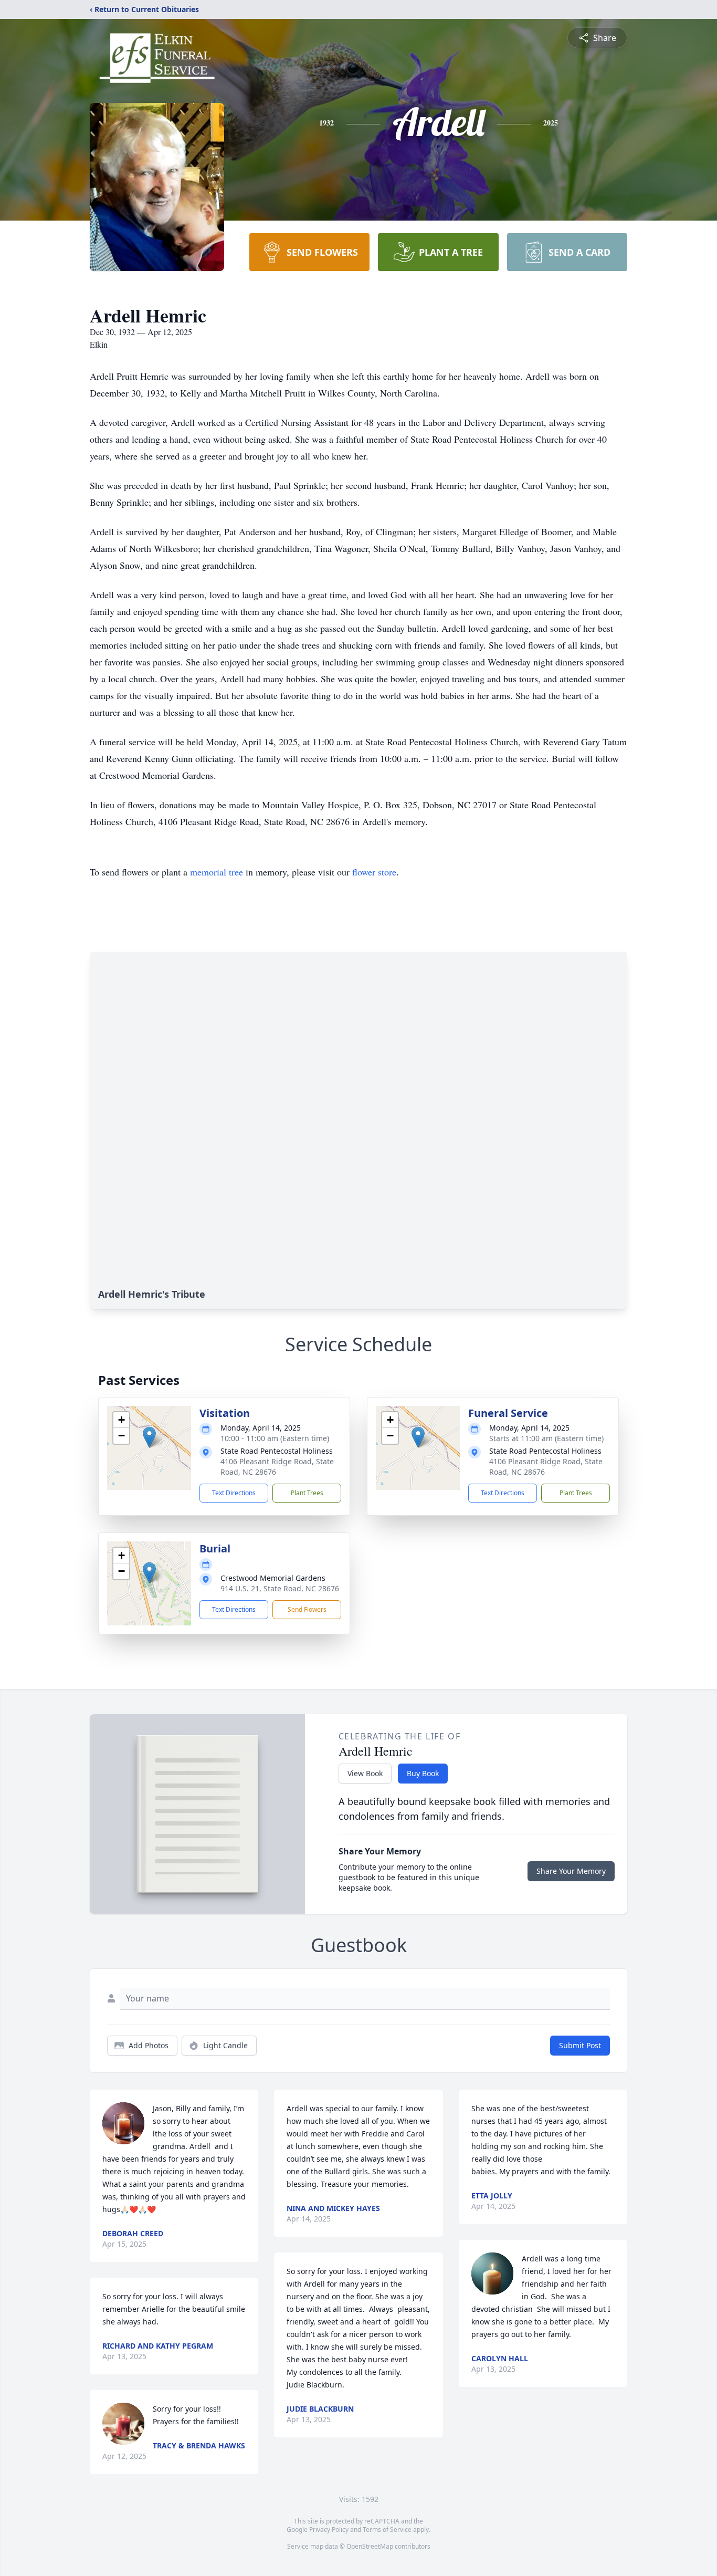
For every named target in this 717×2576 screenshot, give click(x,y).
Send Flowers (307, 1609)
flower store (374, 872)
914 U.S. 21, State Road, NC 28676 (280, 1588)
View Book (365, 1773)
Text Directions (234, 1493)
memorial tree (217, 872)
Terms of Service (387, 2530)
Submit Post (580, 2045)
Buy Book (423, 1773)
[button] (149, 1437)
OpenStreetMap (370, 2546)
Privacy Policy (329, 2530)
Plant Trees (307, 1493)
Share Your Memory (571, 1871)
